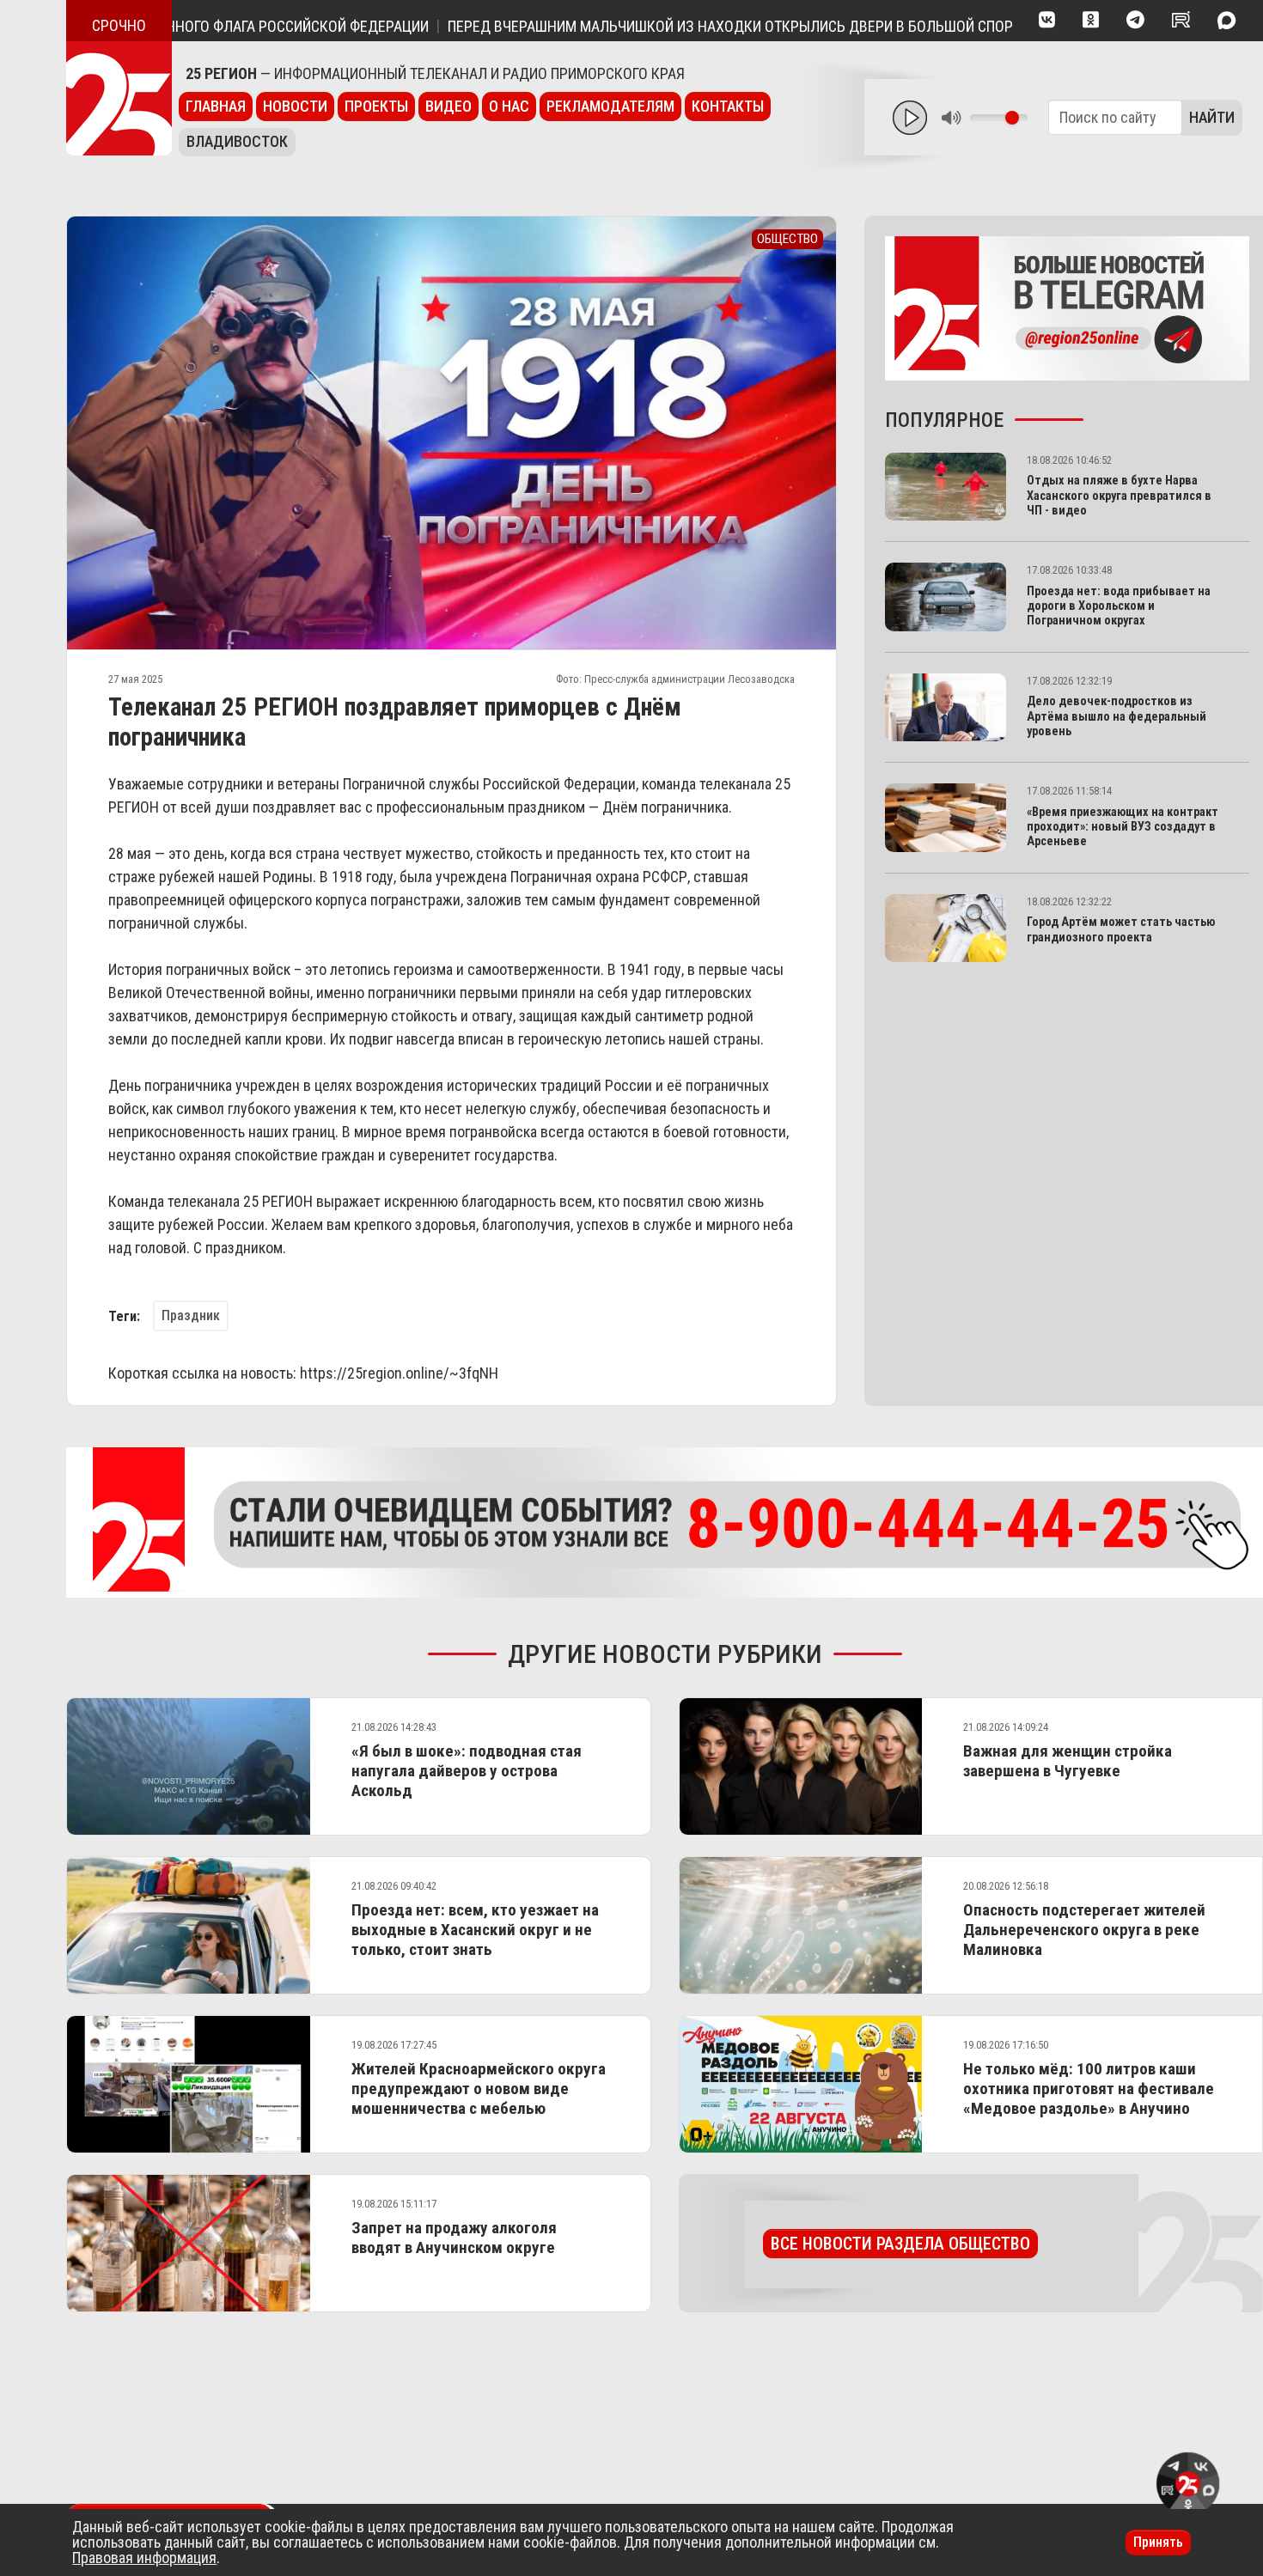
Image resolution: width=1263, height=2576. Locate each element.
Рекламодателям (610, 106)
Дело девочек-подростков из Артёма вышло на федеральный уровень (1117, 716)
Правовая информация (144, 2558)
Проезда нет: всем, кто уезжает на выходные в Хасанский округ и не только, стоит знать (475, 1930)
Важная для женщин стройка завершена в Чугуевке (1068, 1761)
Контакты (728, 106)
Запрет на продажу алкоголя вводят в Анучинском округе (454, 2238)
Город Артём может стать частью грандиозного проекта (1121, 929)
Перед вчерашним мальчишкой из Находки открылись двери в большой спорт (666, 26)
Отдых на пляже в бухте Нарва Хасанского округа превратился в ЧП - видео (1119, 496)
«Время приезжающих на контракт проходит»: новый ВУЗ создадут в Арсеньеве (1123, 827)
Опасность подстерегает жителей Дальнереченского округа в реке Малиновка (1084, 1930)
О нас (509, 106)
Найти (1212, 117)
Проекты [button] (376, 106)
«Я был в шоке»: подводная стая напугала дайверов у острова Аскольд (467, 1771)
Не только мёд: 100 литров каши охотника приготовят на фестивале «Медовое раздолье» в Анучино (1089, 2089)
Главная (216, 106)
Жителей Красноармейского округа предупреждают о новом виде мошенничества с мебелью (479, 2089)
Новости (295, 106)
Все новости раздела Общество (900, 2244)
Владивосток (237, 141)
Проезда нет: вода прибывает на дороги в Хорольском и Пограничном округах (1119, 606)
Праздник (191, 1315)
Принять (1158, 2542)
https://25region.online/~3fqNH (399, 1373)
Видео (448, 106)
